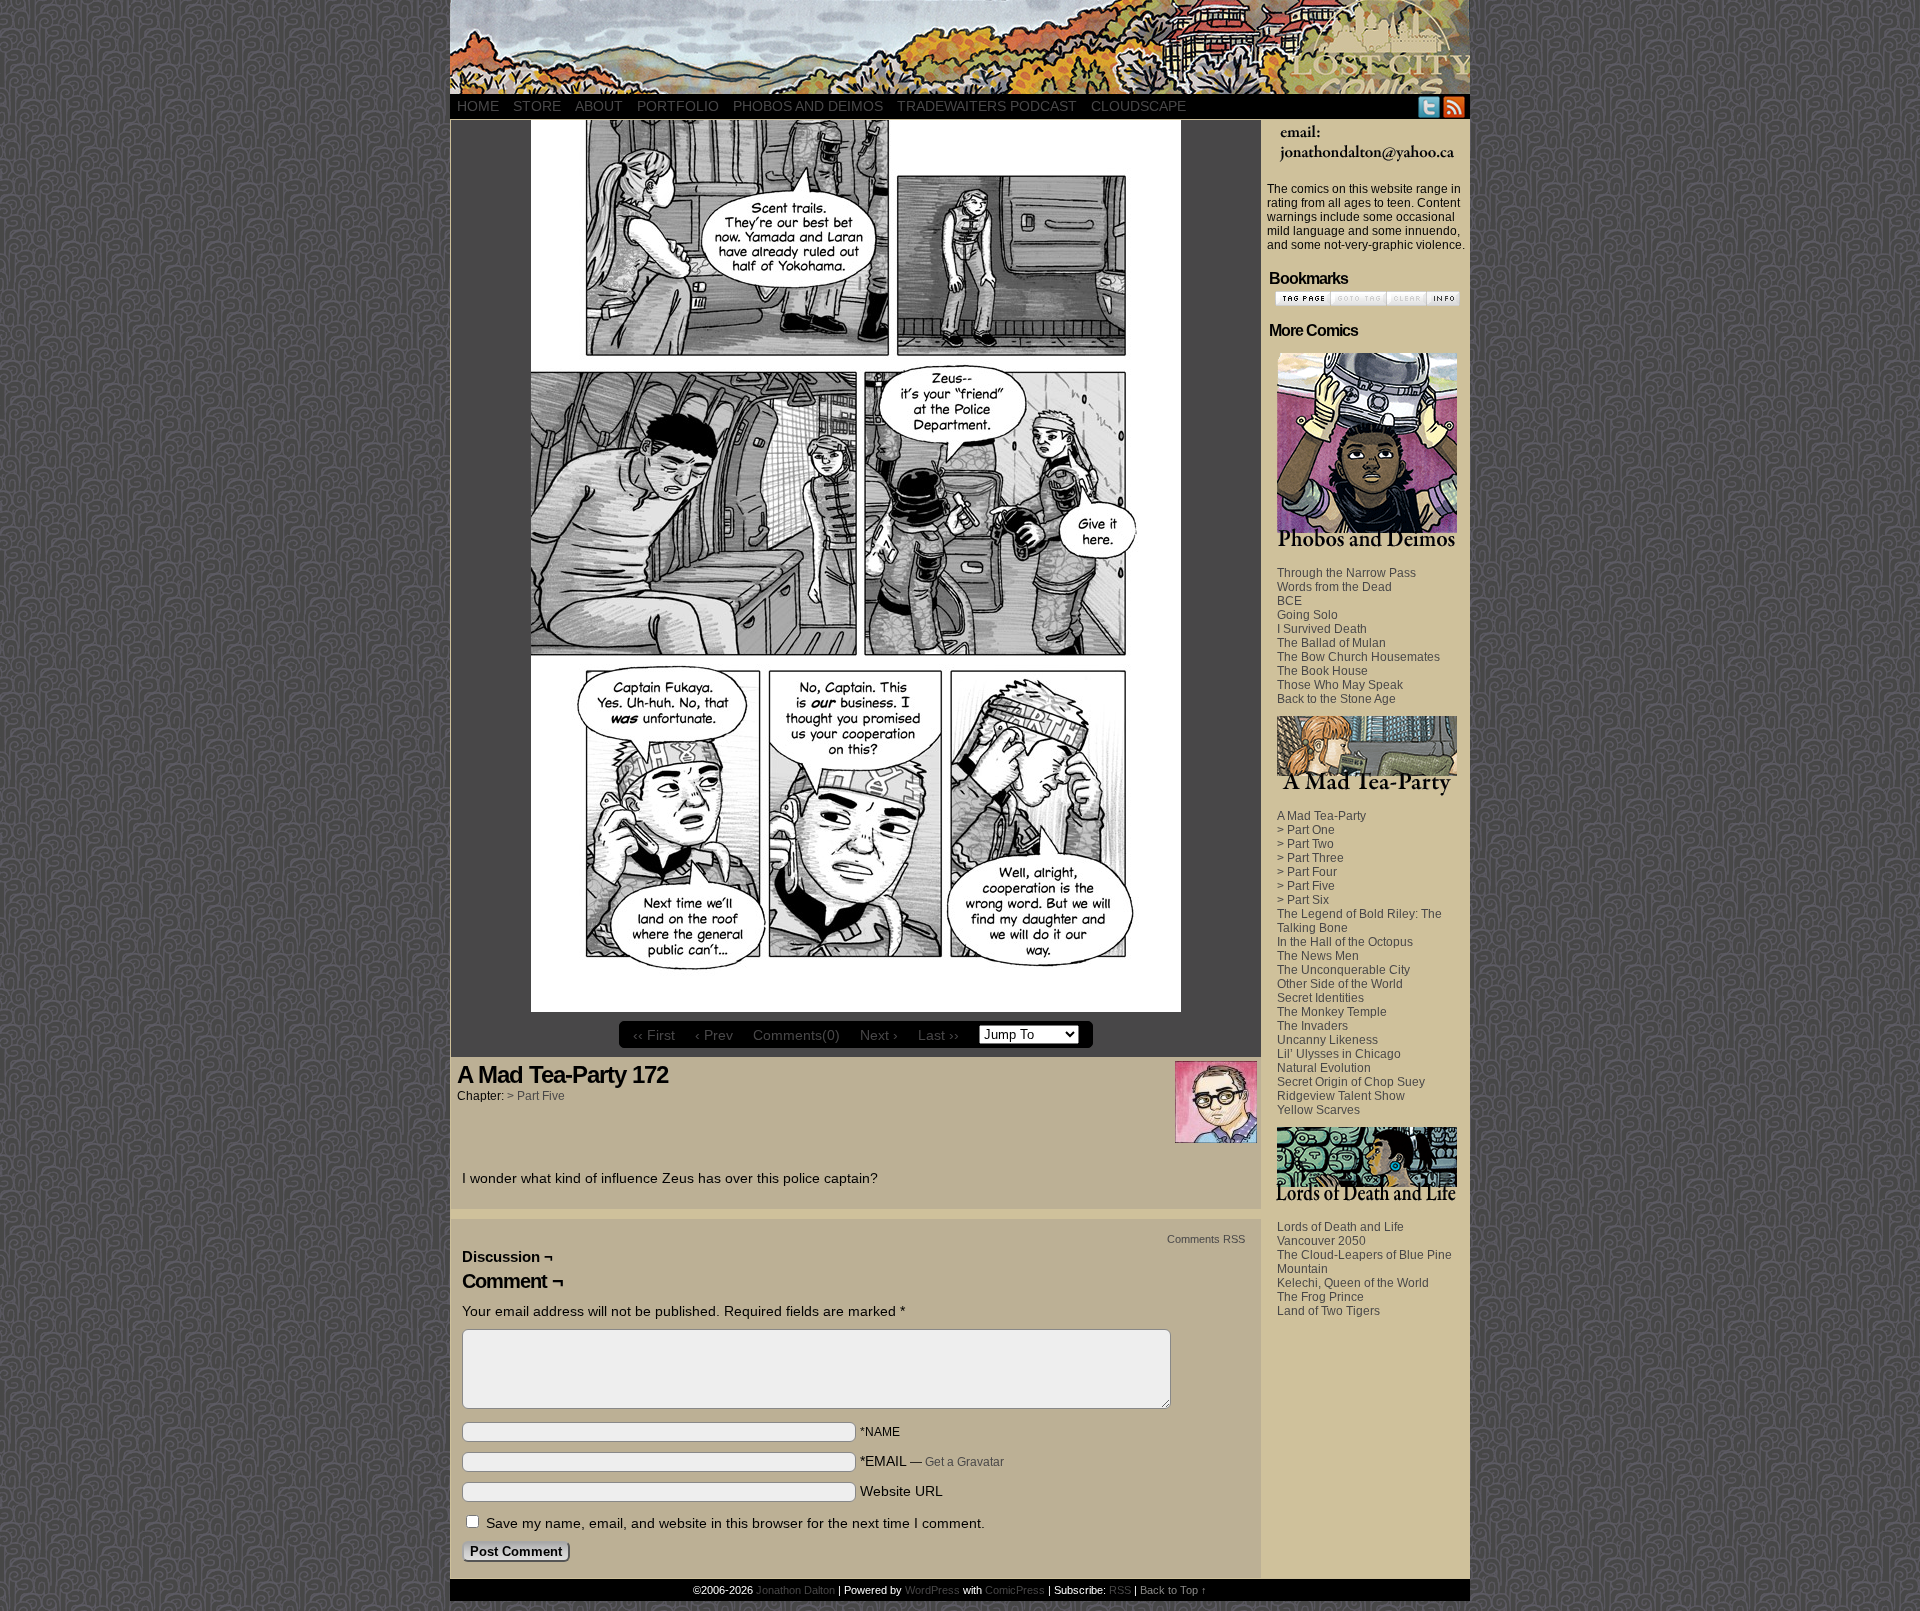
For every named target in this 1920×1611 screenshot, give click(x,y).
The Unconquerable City (1343, 970)
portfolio (678, 106)
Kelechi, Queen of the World (1353, 1283)
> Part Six (1303, 900)
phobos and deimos (808, 106)
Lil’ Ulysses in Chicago (1339, 1054)
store (537, 106)
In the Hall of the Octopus (1345, 942)
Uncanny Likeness (1327, 1040)
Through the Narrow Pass (1346, 573)
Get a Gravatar (964, 1462)
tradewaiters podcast (987, 106)
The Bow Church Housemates (1358, 657)
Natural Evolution (1324, 1068)
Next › (879, 1035)
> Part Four (1307, 872)
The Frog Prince (1320, 1297)
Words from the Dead (1334, 587)
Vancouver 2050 (1321, 1241)
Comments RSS (1206, 1239)
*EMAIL (932, 1461)
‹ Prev (714, 1035)
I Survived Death (1322, 629)
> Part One (1306, 830)
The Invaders (1312, 1026)
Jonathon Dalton (795, 1590)
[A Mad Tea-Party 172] (856, 1007)
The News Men (1318, 956)
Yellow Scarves (1318, 1110)
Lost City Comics (960, 47)
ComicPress (1015, 1590)
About (599, 106)
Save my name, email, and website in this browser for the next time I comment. (735, 1523)
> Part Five (536, 1096)
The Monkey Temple (1332, 1012)
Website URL (901, 1491)
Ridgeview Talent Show (1341, 1096)
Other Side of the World (1340, 984)
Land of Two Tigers (1328, 1311)
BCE (1289, 601)
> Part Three (1310, 858)
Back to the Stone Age (1336, 699)
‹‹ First (654, 1035)
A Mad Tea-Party (1321, 816)
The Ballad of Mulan (1331, 643)
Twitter (1429, 106)
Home (478, 106)
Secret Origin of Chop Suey (1351, 1082)
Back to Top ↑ (1173, 1590)
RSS (1454, 106)
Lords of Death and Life (1340, 1227)
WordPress (932, 1590)
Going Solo (1307, 615)
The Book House (1322, 671)
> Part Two (1305, 844)
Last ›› (938, 1035)
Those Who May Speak (1340, 685)
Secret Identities (1320, 998)
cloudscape (1138, 106)
